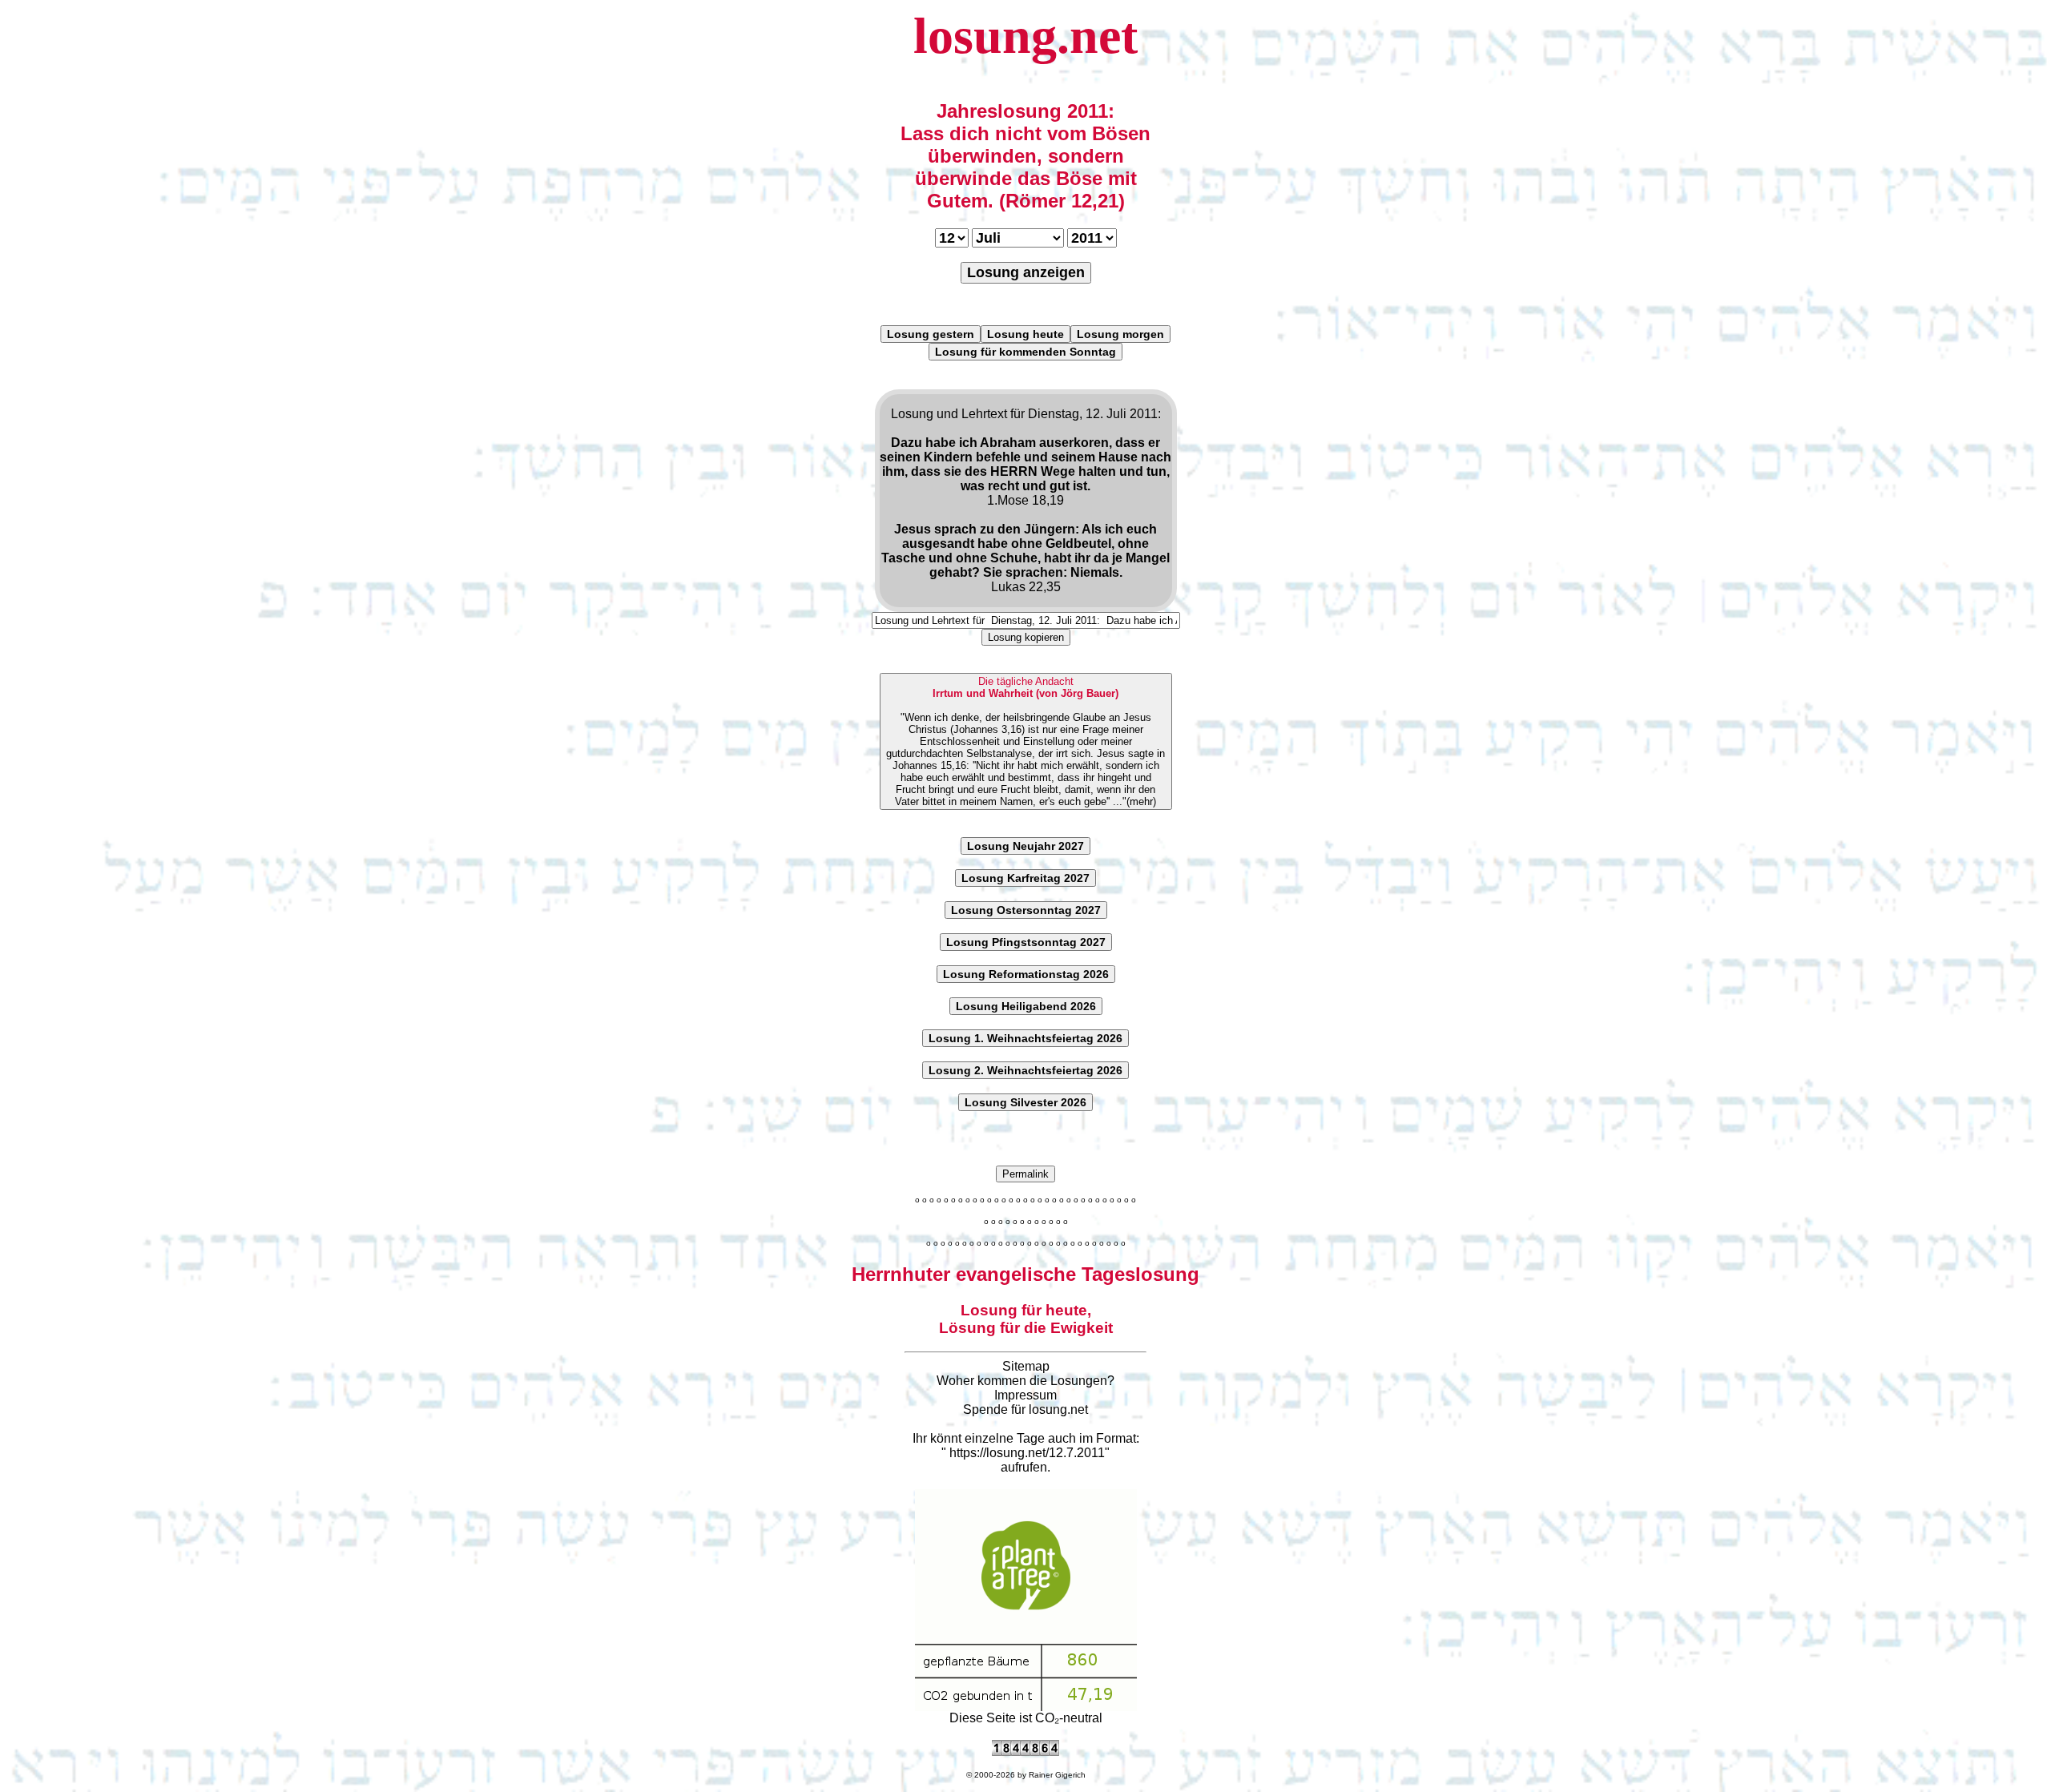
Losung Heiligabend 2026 (1026, 1006)
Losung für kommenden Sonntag (1025, 352)
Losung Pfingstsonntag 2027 (1026, 942)
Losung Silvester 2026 (1025, 1102)
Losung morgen (1120, 334)
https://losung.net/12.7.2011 (1027, 1453)
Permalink (1025, 1174)
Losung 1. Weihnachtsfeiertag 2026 (1025, 1038)
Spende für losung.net (1025, 1409)
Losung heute (1025, 334)
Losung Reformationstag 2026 (1026, 974)
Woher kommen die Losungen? (1025, 1381)
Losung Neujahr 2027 (1025, 846)
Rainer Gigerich (1057, 1775)
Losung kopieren (1026, 637)
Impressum (1025, 1395)
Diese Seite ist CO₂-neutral (1026, 1718)
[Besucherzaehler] (1025, 1752)
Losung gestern (931, 334)
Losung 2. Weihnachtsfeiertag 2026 (1025, 1070)
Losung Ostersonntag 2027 (1026, 910)
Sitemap (1026, 1366)
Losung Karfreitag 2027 (1025, 878)
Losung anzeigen (1026, 272)
